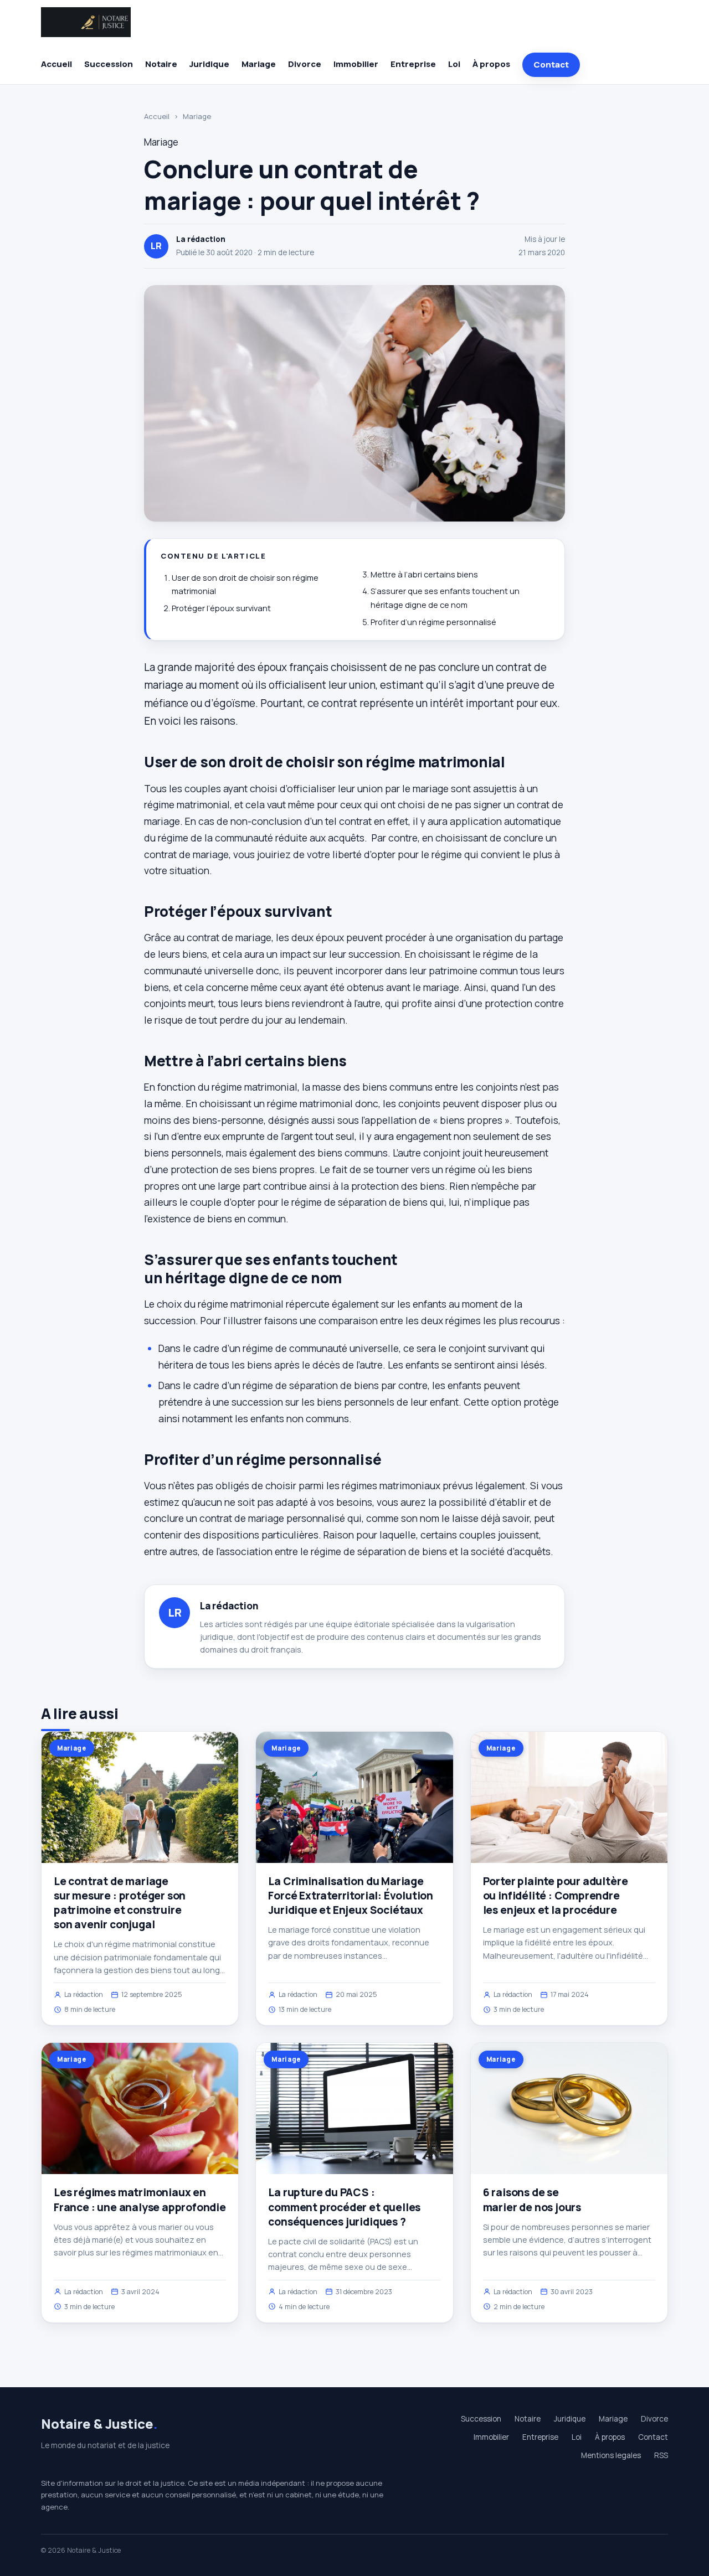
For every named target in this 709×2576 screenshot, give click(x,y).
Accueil (56, 64)
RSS (661, 2455)
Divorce (305, 64)
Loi (454, 64)
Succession (109, 64)
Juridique (209, 64)
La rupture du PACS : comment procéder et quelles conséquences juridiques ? (344, 2207)
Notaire (161, 64)
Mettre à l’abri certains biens (424, 574)
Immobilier (356, 64)
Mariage (259, 64)
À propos (491, 64)
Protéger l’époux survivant (221, 608)
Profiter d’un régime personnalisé (433, 622)
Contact (551, 64)
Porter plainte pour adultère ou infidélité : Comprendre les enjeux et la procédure (556, 1896)
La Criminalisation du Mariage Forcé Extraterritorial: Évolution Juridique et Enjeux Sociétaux (351, 1896)
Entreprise (413, 64)
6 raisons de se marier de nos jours (532, 2200)
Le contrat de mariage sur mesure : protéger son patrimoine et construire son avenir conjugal (120, 1903)
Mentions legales (611, 2455)
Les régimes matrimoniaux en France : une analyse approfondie (140, 2200)
